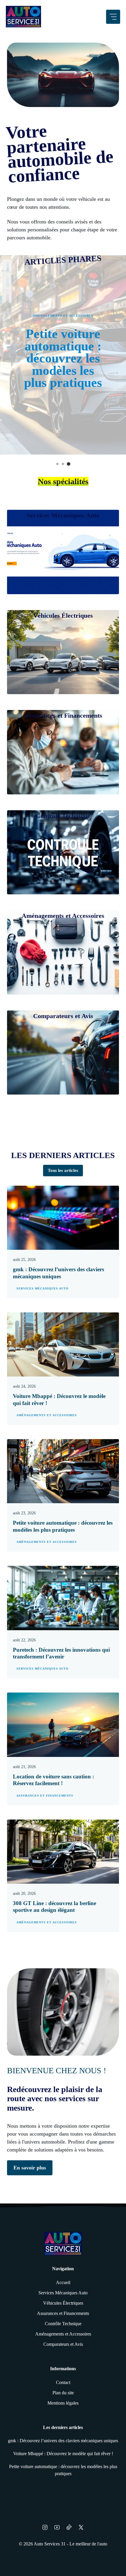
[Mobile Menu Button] (113, 17)
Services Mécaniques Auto (42, 1288)
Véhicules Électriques (63, 2303)
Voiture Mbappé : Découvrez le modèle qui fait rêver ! (63, 2454)
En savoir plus (30, 2168)
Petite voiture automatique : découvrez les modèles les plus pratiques (63, 358)
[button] (57, 464)
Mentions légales (63, 2403)
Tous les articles (63, 1170)
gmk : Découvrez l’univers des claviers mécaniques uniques (63, 2441)
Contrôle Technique (63, 2324)
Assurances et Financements (45, 1796)
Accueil (63, 2282)
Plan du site (63, 2393)
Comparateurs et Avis (63, 2344)
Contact (63, 2382)
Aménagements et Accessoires (63, 316)
